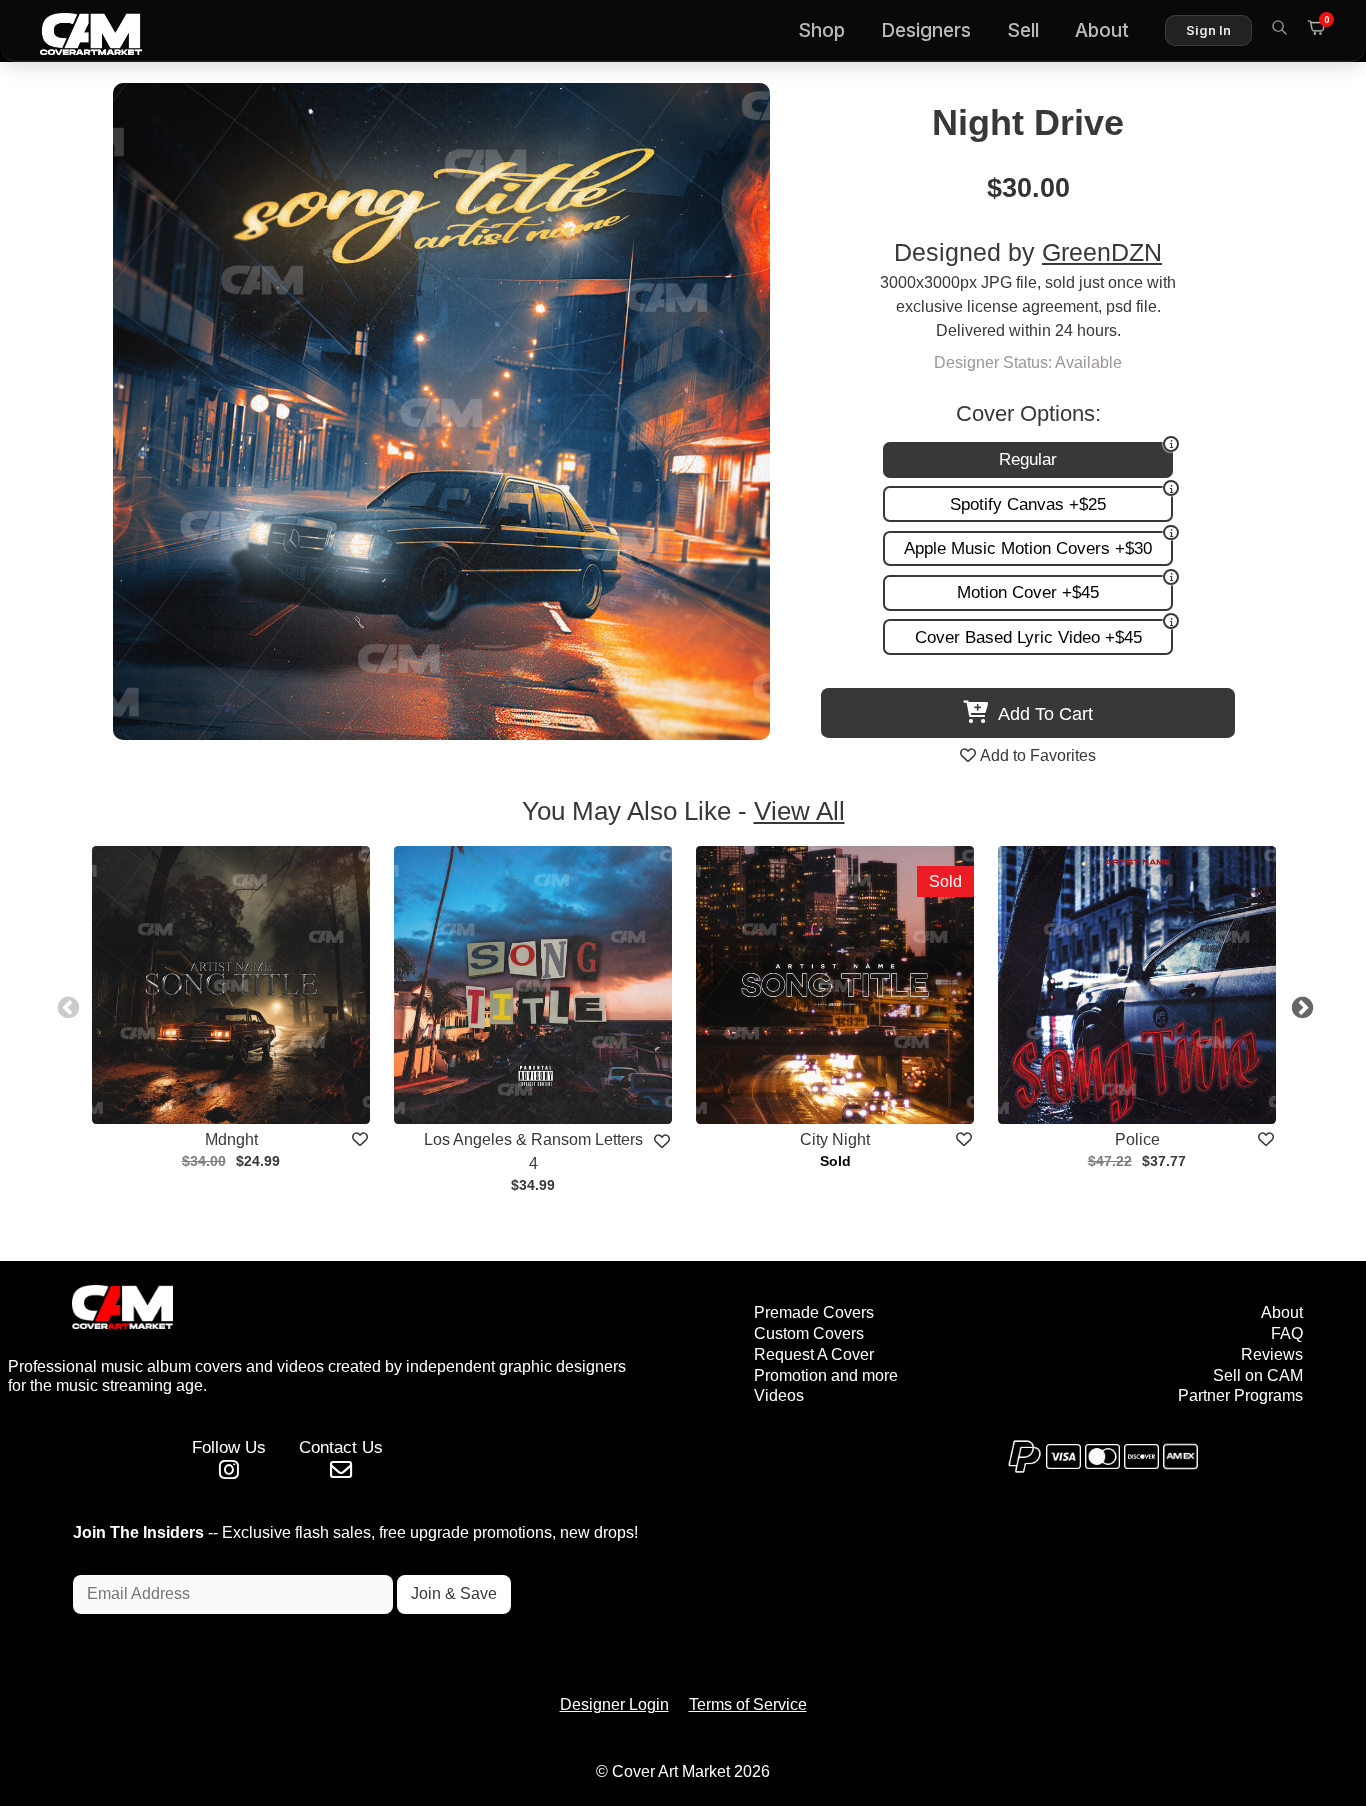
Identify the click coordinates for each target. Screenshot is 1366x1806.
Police (1137, 1139)
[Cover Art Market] (75, 31)
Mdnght (231, 1139)
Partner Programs (1240, 1395)
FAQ (1287, 1333)
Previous (66, 1006)
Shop (821, 30)
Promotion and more (826, 1375)
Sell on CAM (1258, 1375)
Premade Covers (814, 1312)
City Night (835, 1139)
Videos (779, 1395)
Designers (926, 30)
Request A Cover (814, 1354)
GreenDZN (1102, 252)
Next (1300, 1006)
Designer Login (614, 1704)
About (1102, 30)
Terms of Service (748, 1704)
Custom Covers (809, 1333)
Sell (1023, 30)
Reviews (1272, 1354)
